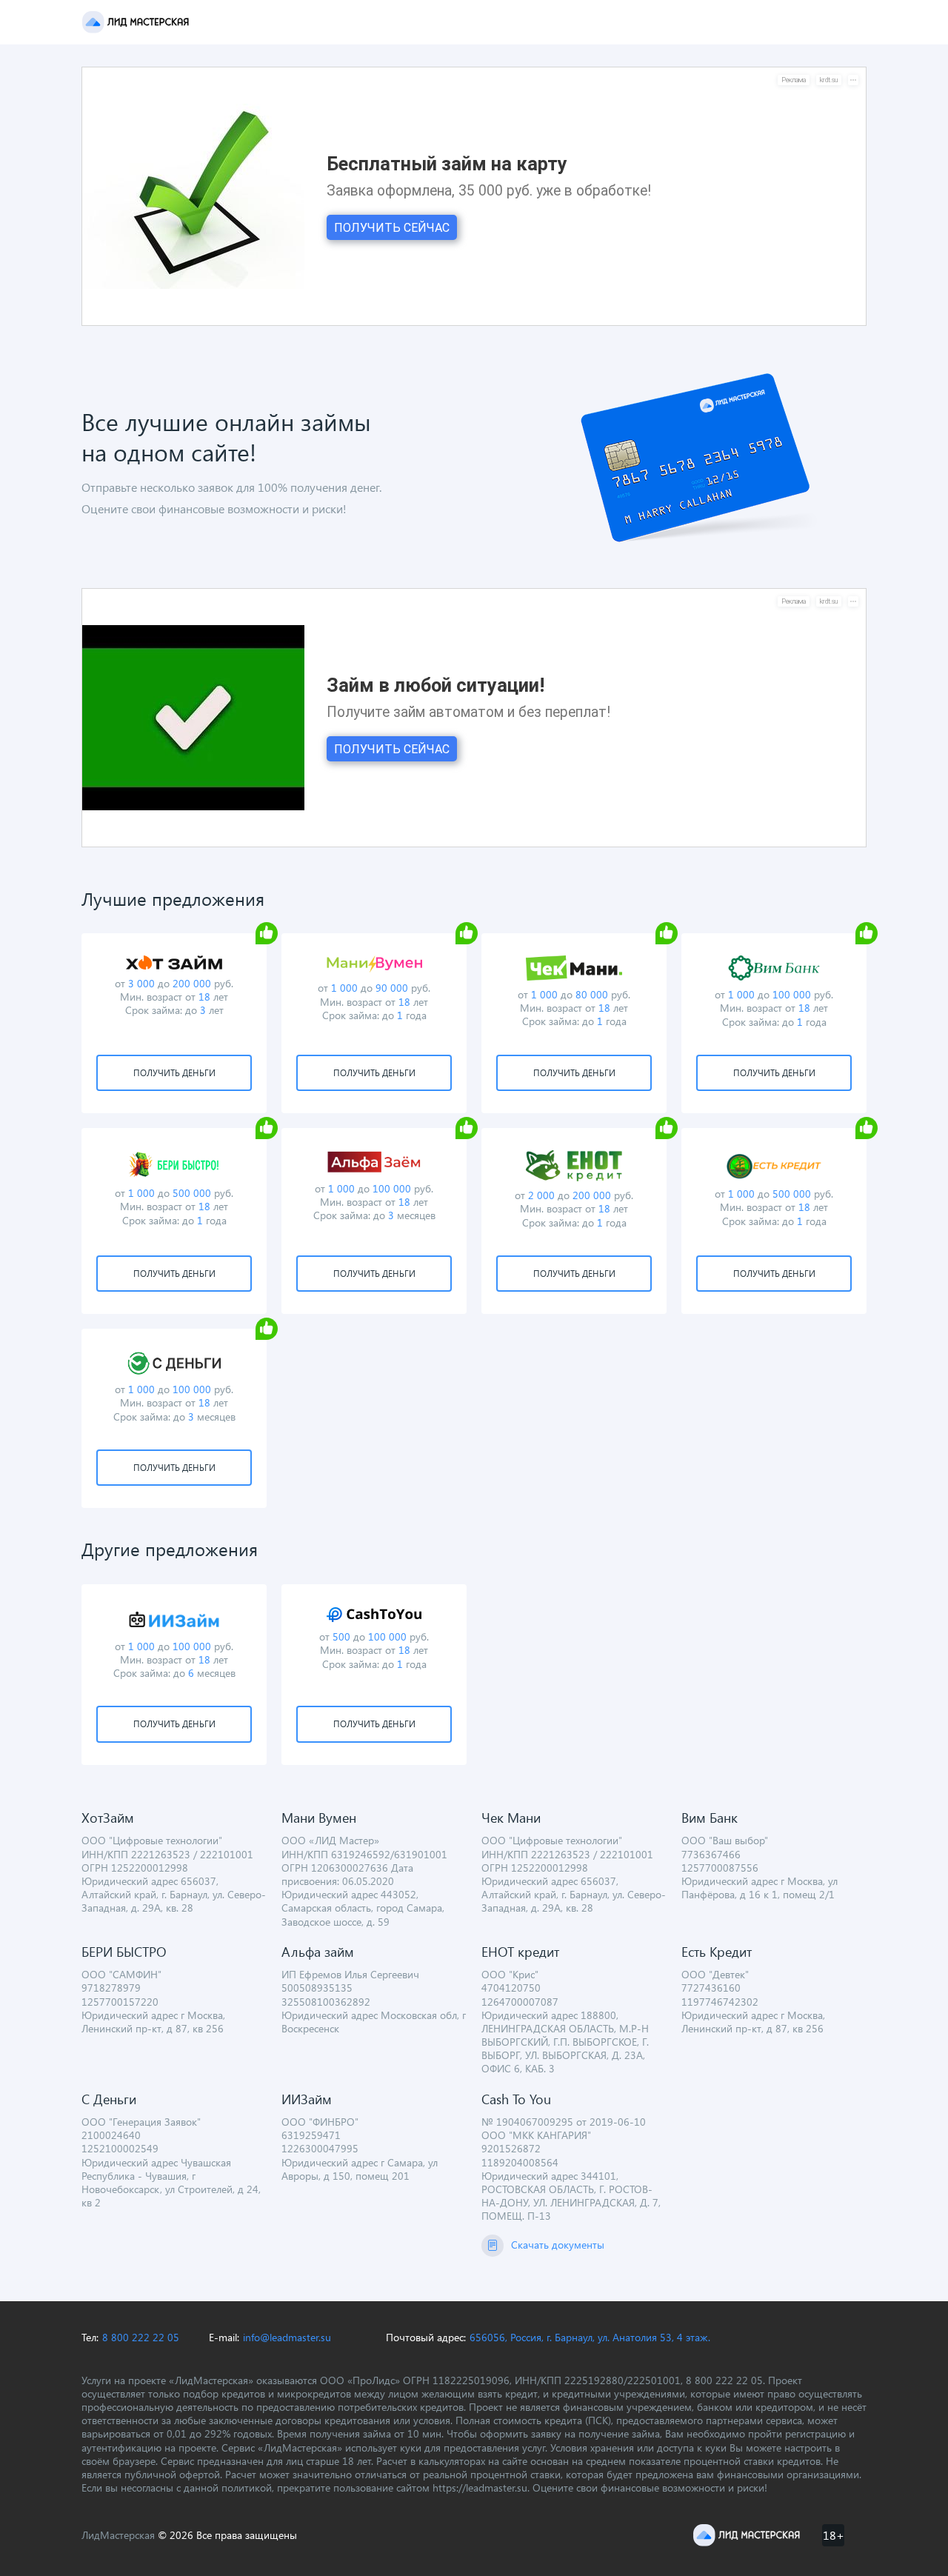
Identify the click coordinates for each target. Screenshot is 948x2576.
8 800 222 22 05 (141, 2338)
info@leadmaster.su (287, 2338)
